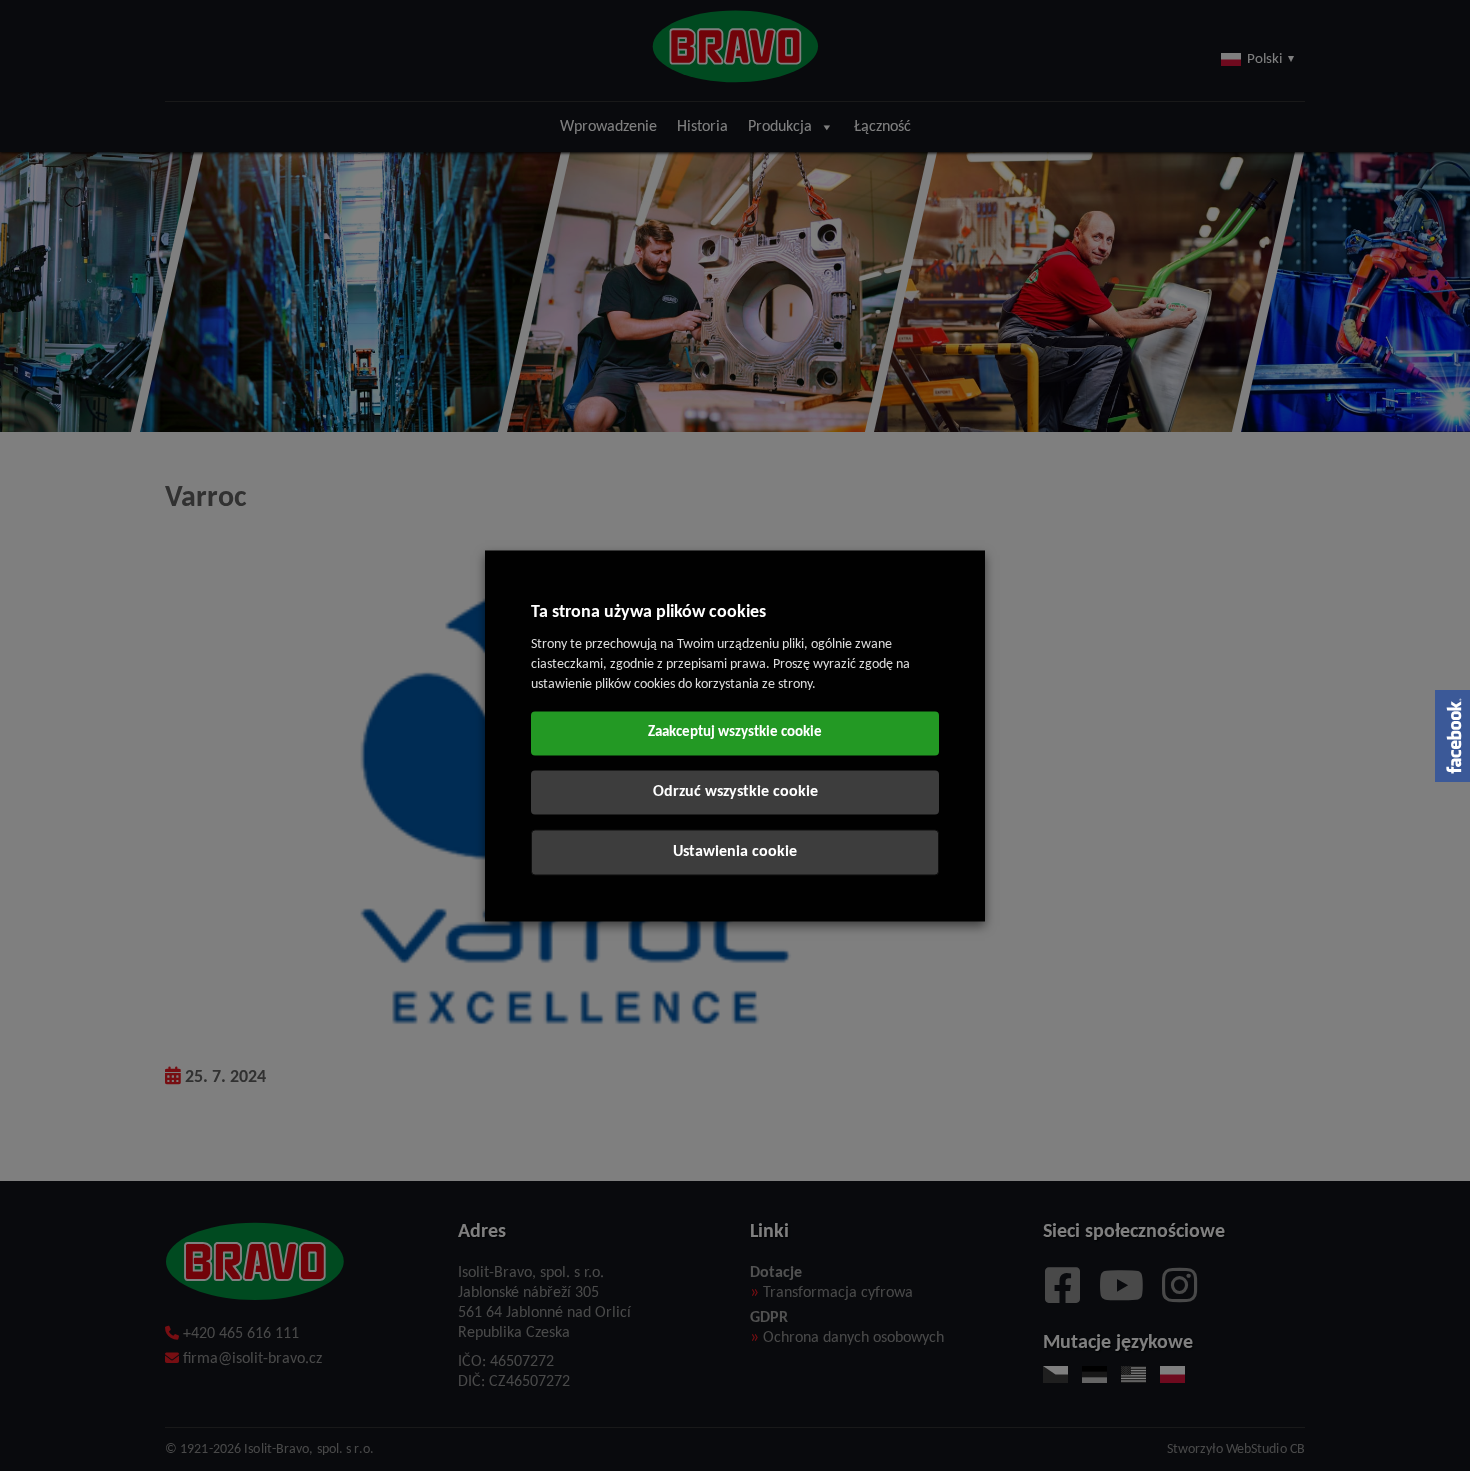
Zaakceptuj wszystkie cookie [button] (735, 732)
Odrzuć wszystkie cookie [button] (735, 792)
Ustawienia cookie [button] (735, 852)
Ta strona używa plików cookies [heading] (648, 612)
